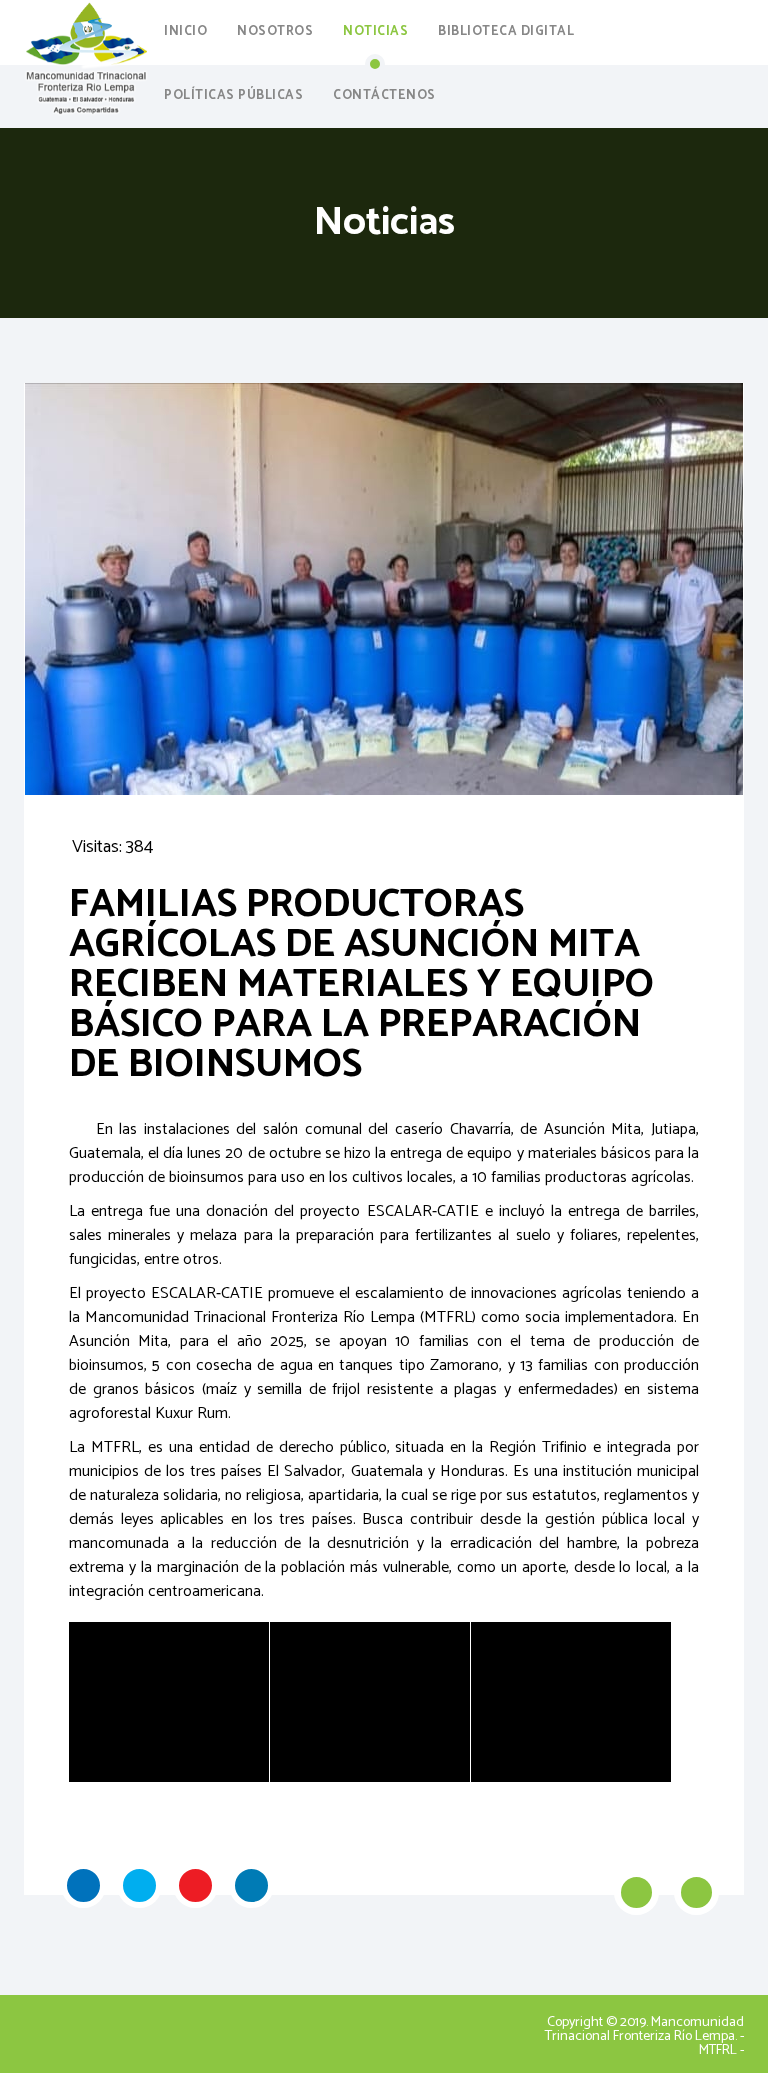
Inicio (185, 31)
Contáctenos (384, 95)
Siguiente (696, 1892)
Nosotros (275, 31)
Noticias (375, 31)
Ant (636, 1892)
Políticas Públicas (233, 95)
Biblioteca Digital (506, 31)
